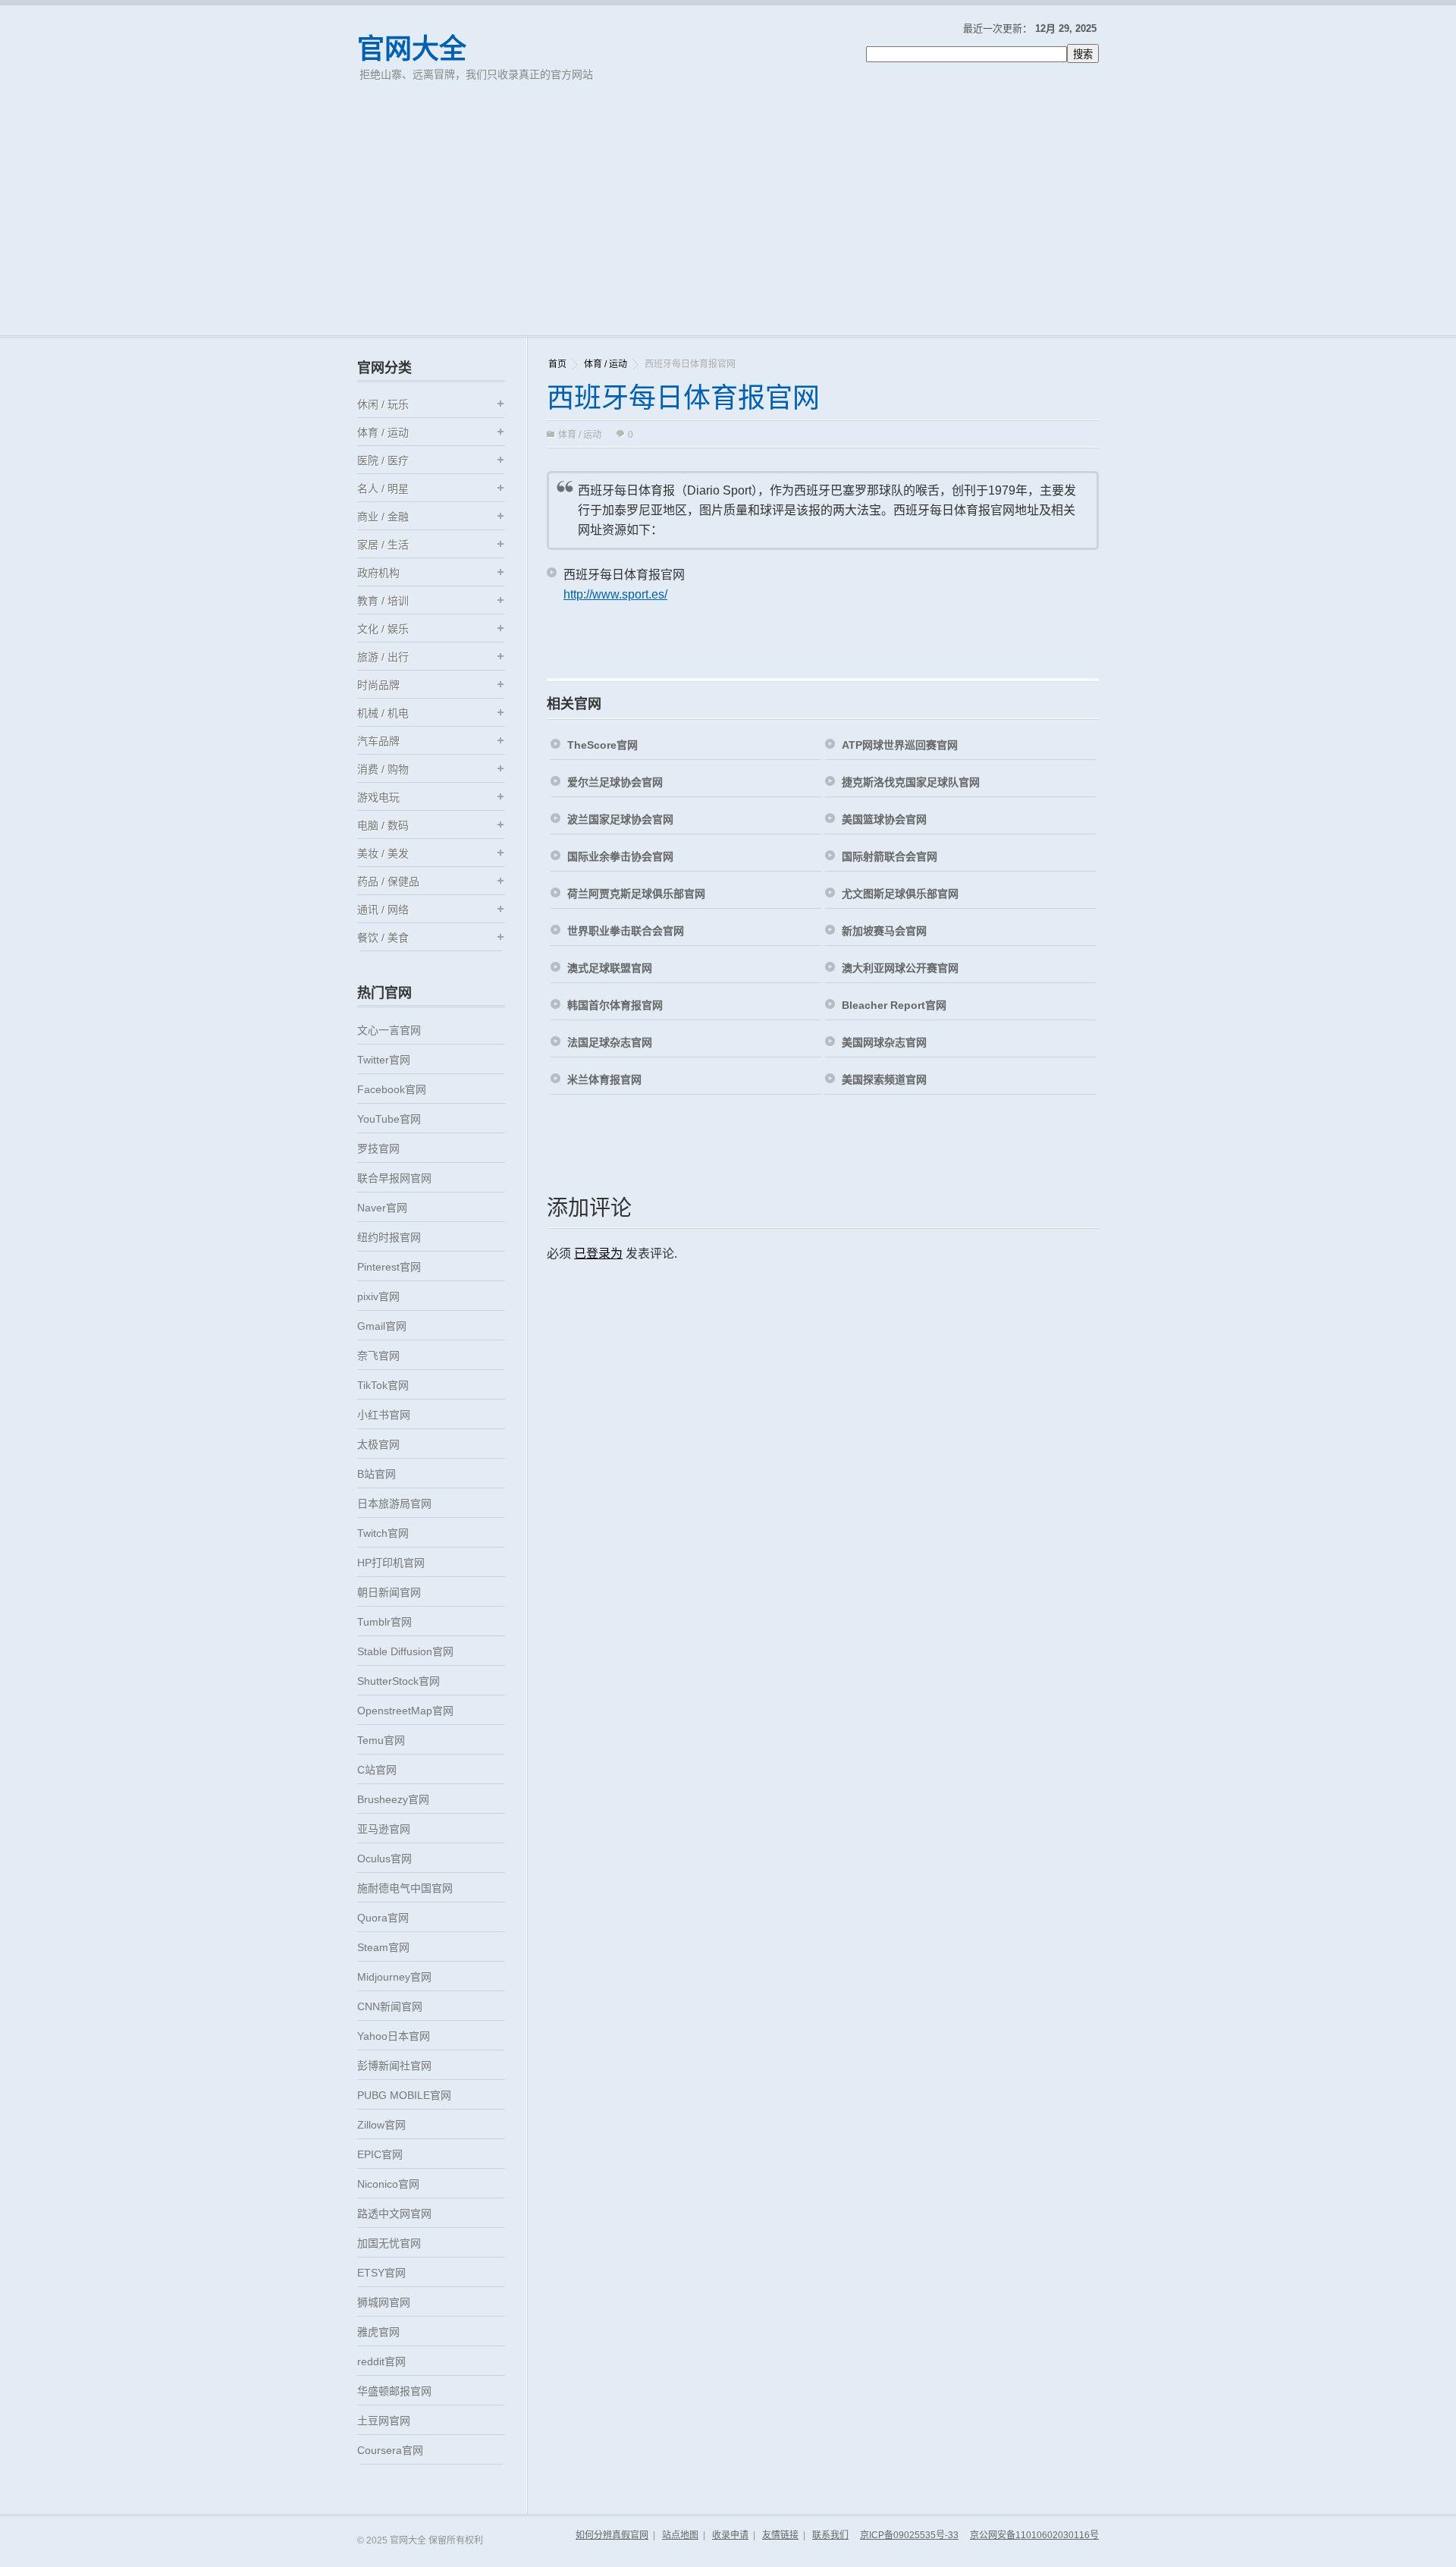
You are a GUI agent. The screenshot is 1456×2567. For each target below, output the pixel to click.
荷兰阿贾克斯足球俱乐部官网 (636, 894)
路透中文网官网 (394, 2214)
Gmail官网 (382, 1326)
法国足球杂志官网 (610, 1042)
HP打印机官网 (391, 1563)
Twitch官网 (383, 1533)
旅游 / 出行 (383, 657)
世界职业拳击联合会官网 (626, 931)
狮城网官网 (384, 2302)
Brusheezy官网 (393, 1799)
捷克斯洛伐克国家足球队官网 (911, 782)
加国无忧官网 (389, 2243)
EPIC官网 (380, 2154)
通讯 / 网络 (383, 910)
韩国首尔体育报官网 (615, 1005)
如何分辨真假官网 (612, 2535)
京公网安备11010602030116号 (1034, 2535)
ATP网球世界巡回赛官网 (900, 745)
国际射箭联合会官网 (890, 856)
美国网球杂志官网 (884, 1042)
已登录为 (598, 1254)
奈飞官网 (378, 1356)
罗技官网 (378, 1148)
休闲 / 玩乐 (383, 404)
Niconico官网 (388, 2184)
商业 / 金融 (383, 517)
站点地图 (680, 2535)
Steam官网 (383, 1947)
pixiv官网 (378, 1296)
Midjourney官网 (394, 1977)
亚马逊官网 (384, 1829)
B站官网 (377, 1474)
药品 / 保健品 (388, 881)
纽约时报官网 (389, 1237)
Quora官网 (383, 1918)
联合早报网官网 (394, 1178)
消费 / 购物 (383, 769)
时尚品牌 (378, 685)
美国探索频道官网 (884, 1079)
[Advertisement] (728, 222)
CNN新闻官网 (390, 2006)
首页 (557, 364)
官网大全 (412, 49)
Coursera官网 (390, 2450)
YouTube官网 (389, 1119)
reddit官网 (381, 2361)
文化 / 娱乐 (383, 629)
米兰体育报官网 (604, 1079)
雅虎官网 (378, 2332)
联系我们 (830, 2535)
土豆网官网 (384, 2421)
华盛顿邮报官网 (394, 2391)
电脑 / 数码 (383, 825)
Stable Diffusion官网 (405, 1651)
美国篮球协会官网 (884, 819)
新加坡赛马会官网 (884, 931)
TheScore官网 (602, 745)
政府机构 (378, 573)
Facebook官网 (392, 1089)
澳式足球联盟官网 (610, 968)
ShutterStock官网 (399, 1681)
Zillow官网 (381, 2125)
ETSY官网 (381, 2273)
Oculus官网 (384, 1858)
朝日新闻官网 (389, 1592)
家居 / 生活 (383, 545)
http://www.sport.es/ (615, 594)
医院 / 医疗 (383, 460)
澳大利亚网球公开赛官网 (900, 968)
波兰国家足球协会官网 (620, 819)
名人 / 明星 (383, 489)
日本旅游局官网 (394, 1503)
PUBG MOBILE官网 (404, 2095)
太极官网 (378, 1444)
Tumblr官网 (384, 1622)
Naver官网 (382, 1208)
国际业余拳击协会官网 (620, 856)
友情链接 (780, 2535)
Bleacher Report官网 (894, 1005)
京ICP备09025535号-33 (909, 2535)
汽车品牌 (378, 741)
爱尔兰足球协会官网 (615, 782)
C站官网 (377, 1770)
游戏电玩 (378, 797)
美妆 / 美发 (383, 853)
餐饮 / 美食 (383, 938)
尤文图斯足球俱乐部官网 (900, 894)
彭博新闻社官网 (394, 2066)
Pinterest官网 (389, 1267)
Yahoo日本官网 (394, 2036)
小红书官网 (384, 1415)
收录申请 (730, 2535)
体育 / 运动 (606, 364)
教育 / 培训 (383, 601)
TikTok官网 (383, 1385)
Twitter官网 (384, 1060)
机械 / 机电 (383, 713)
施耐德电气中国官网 (405, 1888)
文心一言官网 (389, 1030)
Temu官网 (381, 1740)
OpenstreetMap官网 (405, 1711)
